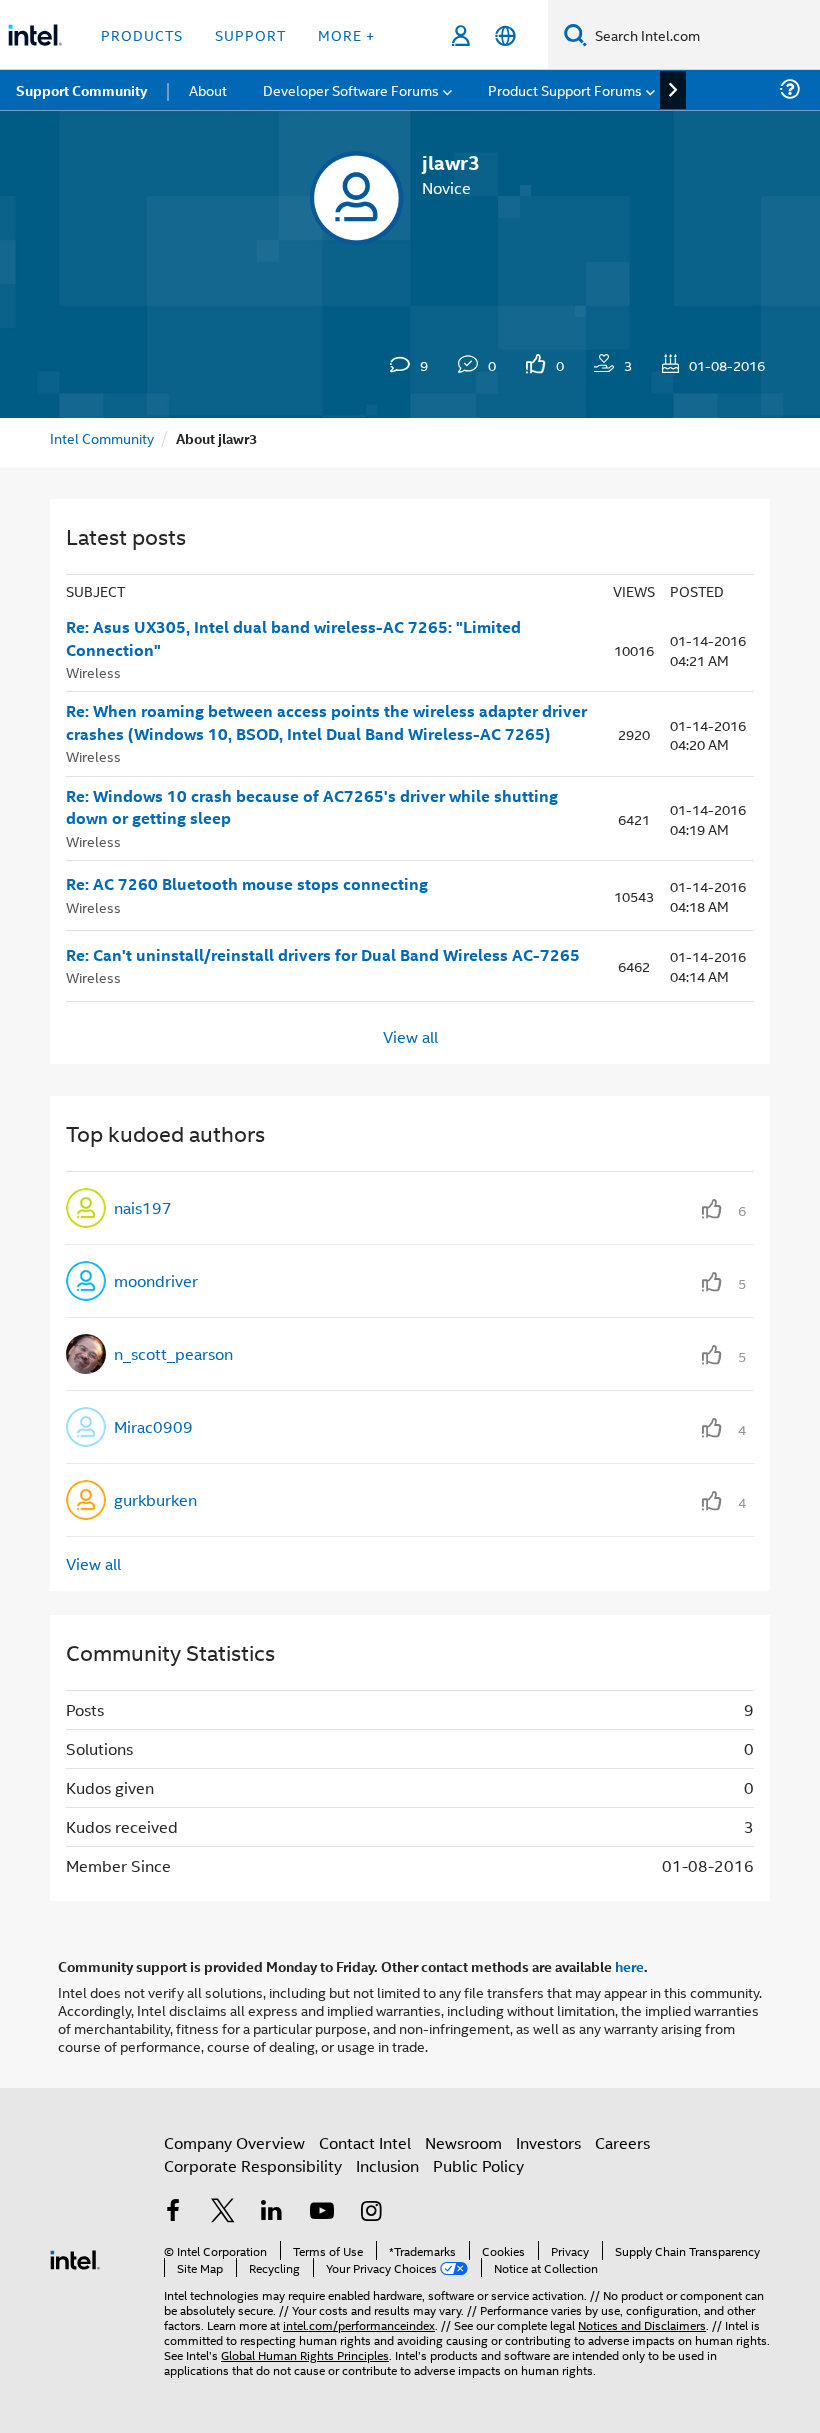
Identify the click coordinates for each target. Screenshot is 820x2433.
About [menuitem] (208, 89)
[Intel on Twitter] (223, 2212)
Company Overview (234, 2142)
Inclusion (387, 2165)
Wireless (93, 671)
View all (410, 1036)
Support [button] (250, 34)
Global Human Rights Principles (305, 2354)
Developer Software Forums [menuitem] (351, 89)
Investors (548, 2142)
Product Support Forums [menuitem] (565, 89)
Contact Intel (365, 2142)
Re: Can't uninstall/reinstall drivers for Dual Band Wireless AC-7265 (323, 955)
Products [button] (142, 34)
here (629, 1966)
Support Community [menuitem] (81, 90)
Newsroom (463, 2142)
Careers (622, 2142)
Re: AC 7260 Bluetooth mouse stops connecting (247, 884)
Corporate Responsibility (253, 2165)
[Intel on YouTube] (322, 2212)
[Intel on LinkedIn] (272, 2212)
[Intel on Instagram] (371, 2212)
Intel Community (102, 437)
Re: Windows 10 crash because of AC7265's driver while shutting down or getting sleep (312, 807)
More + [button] (346, 34)
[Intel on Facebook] (173, 2212)
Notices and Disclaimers (642, 2324)
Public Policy (478, 2165)
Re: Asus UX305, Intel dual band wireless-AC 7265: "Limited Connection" (293, 638)
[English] (505, 35)
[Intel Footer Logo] (75, 2257)
